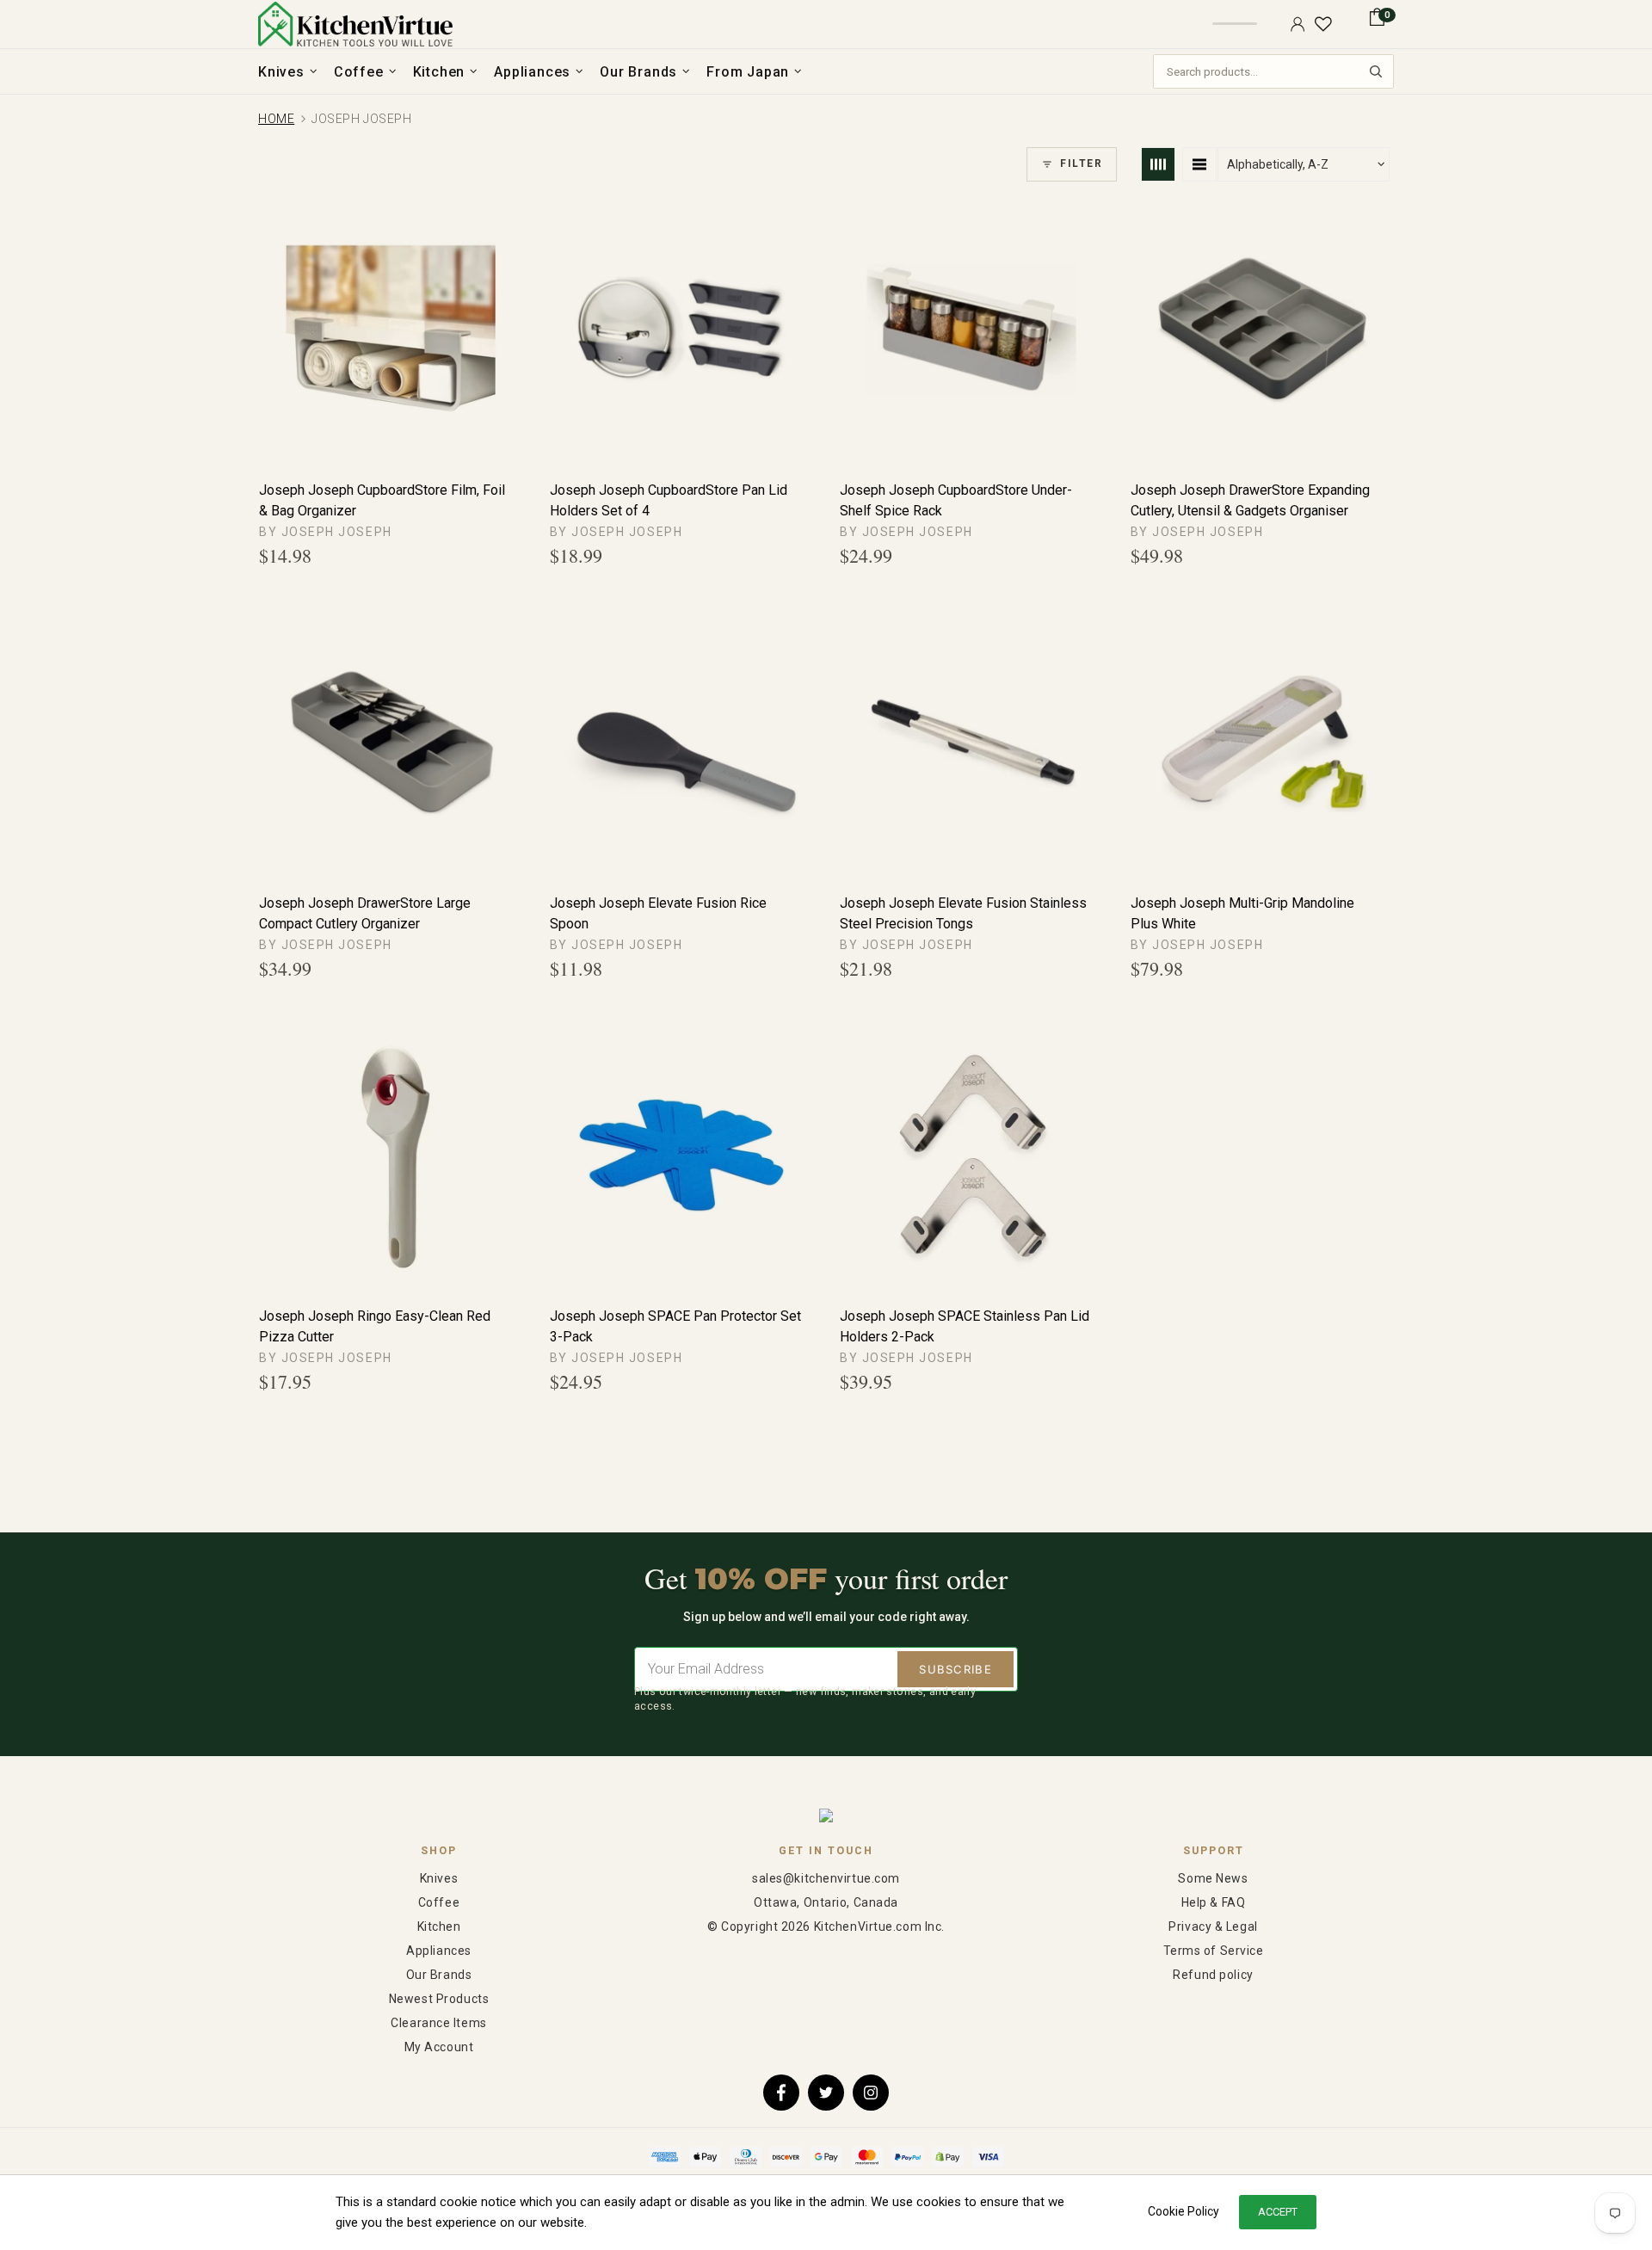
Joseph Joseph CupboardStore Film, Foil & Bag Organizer (382, 500)
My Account (439, 2047)
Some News (1213, 1878)
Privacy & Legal (1213, 1926)
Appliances (439, 1951)
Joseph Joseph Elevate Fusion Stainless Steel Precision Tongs (963, 913)
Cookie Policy (1184, 2211)
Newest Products (439, 1999)
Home (276, 119)
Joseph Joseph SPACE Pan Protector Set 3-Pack (675, 1326)
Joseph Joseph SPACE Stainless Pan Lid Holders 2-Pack (965, 1326)
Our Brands (439, 1975)
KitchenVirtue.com (355, 24)
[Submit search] (1376, 71)
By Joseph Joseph (326, 532)
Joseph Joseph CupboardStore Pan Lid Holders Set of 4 (669, 500)
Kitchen (439, 1926)
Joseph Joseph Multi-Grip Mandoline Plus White (1242, 913)
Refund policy (1213, 1975)
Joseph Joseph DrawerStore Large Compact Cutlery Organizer (365, 913)
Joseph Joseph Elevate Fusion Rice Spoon (658, 913)
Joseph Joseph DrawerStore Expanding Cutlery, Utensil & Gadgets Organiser (1250, 500)
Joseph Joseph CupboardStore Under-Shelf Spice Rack (956, 500)
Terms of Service (1214, 1951)
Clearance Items (438, 2023)
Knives (439, 1878)
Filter (1081, 163)
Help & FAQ (1214, 1902)
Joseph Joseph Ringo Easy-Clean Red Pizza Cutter (375, 1326)
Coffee (439, 1902)
